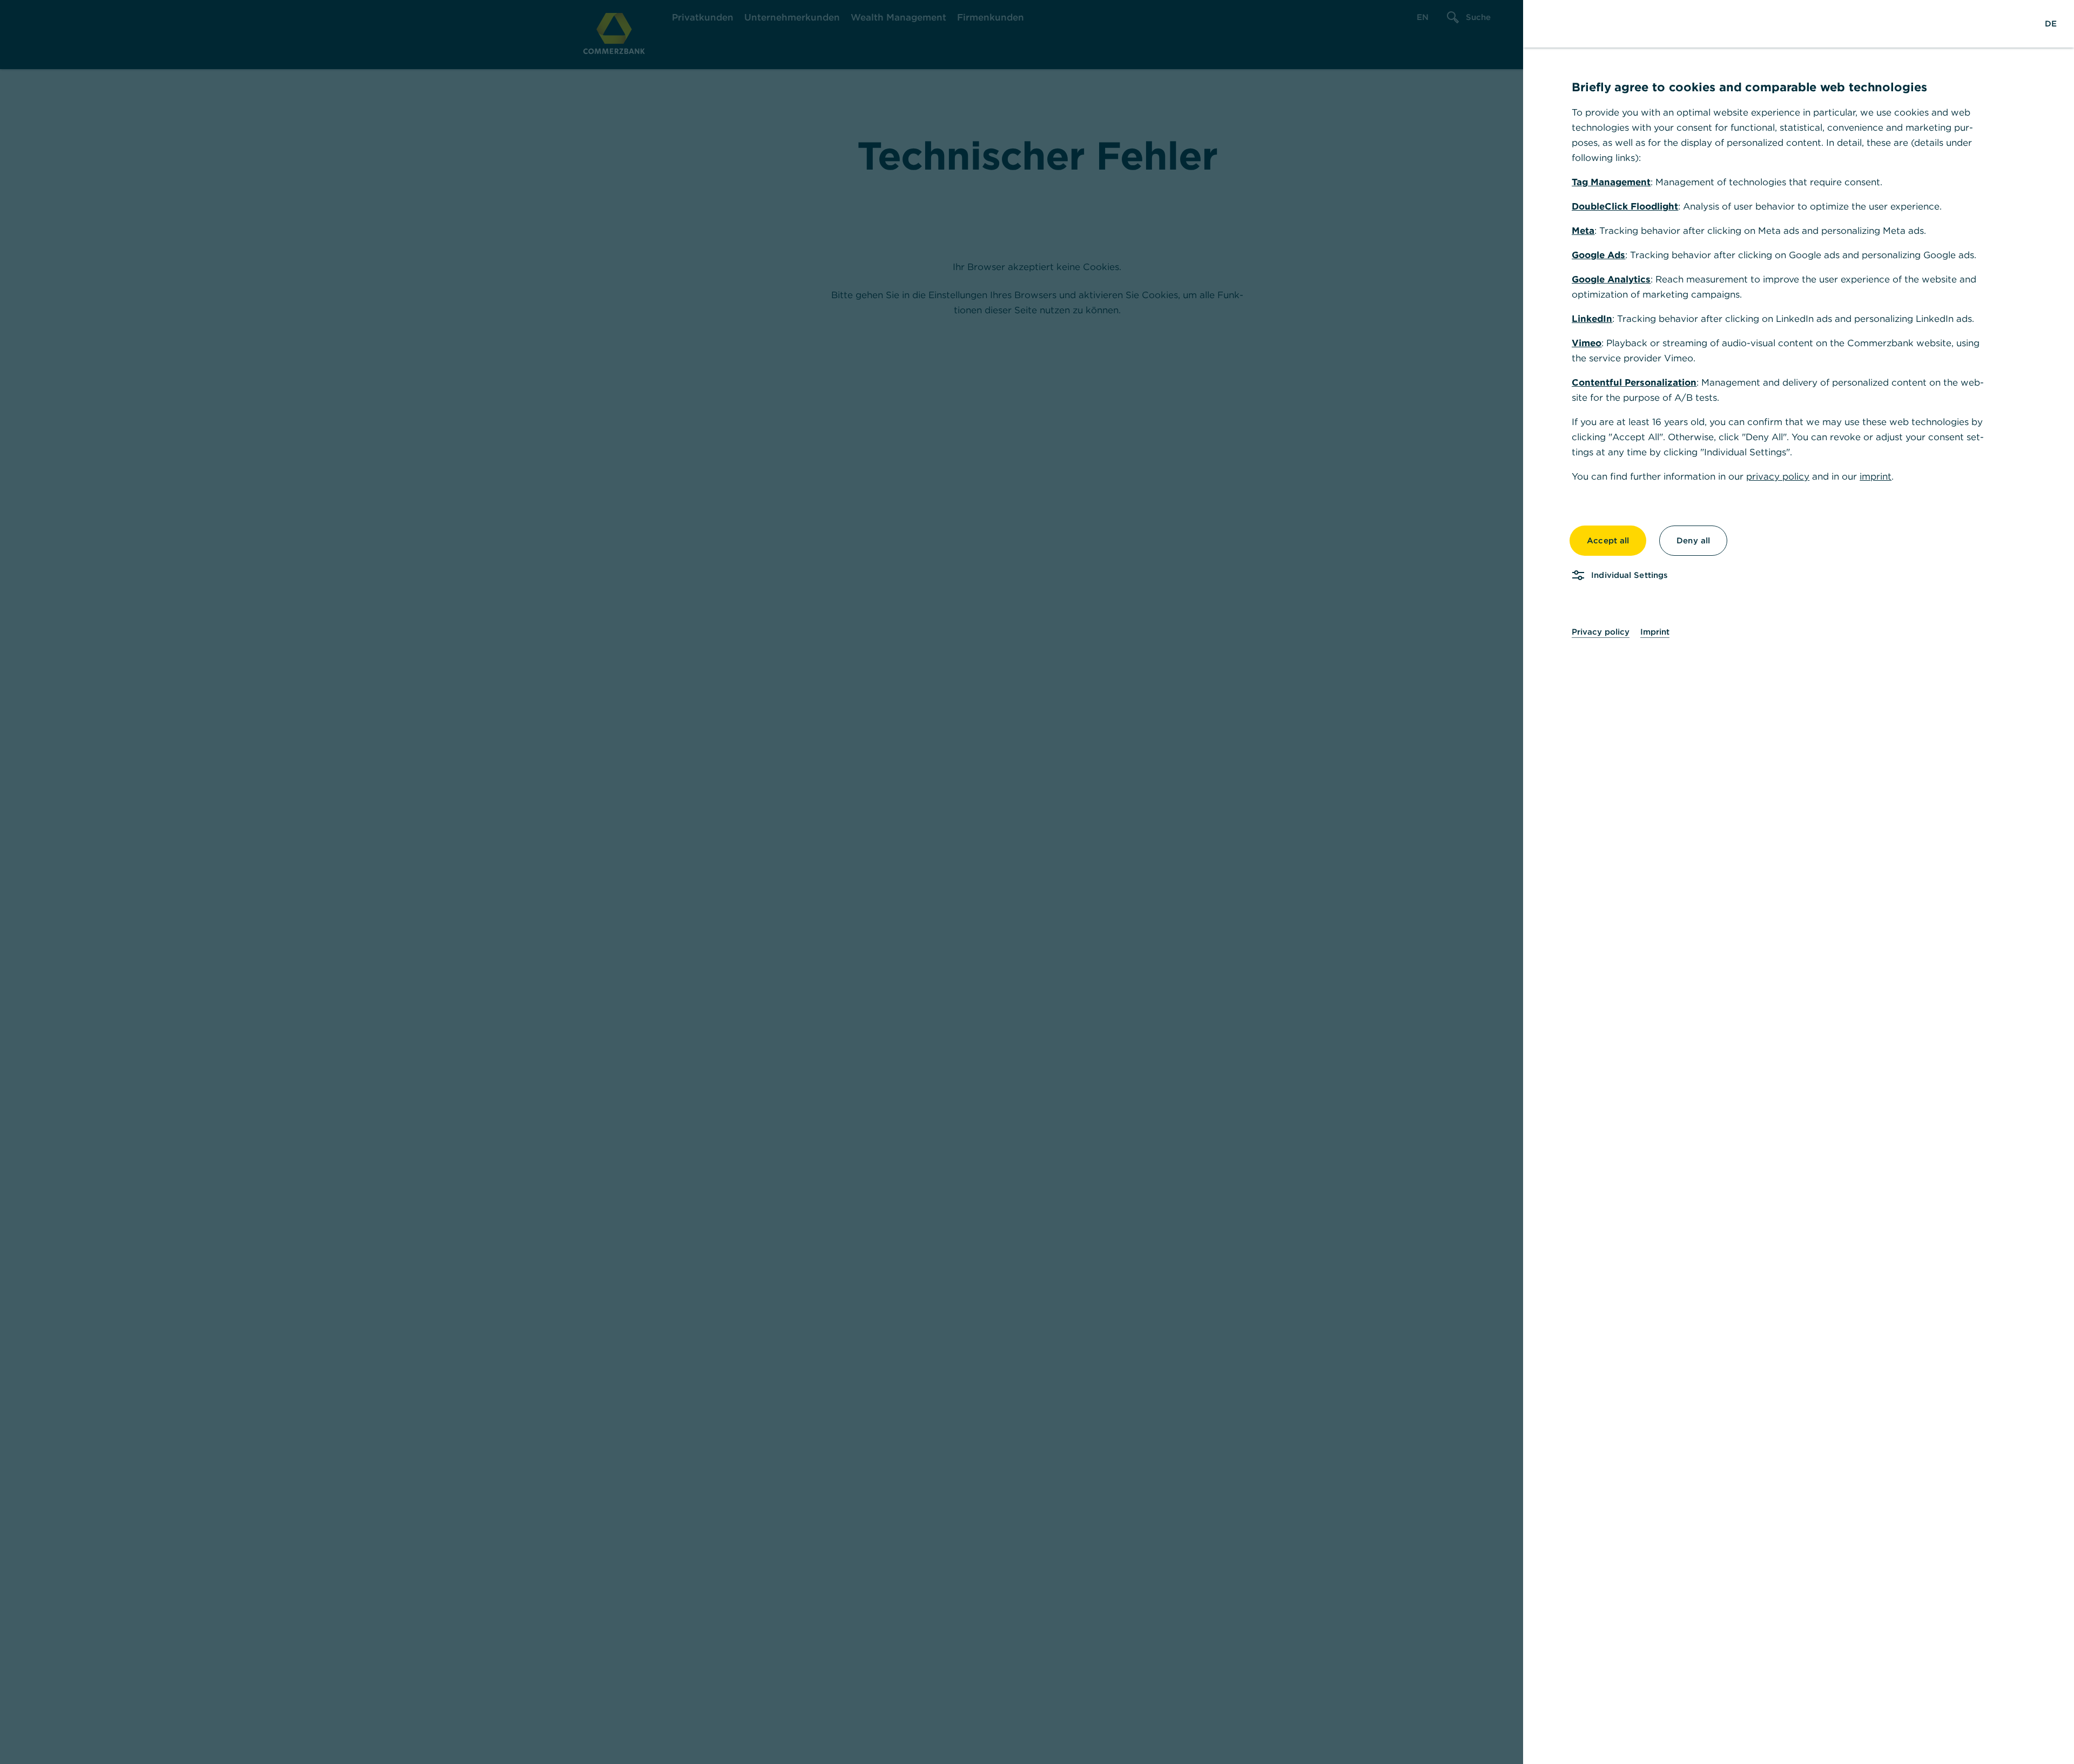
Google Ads (1598, 255)
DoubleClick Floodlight (1625, 206)
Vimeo (1587, 343)
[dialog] (1037, 882)
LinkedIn (1592, 319)
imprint (1876, 476)
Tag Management (1611, 182)
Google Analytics (1611, 279)
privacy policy (1778, 476)
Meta (1583, 231)
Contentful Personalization (1634, 382)
